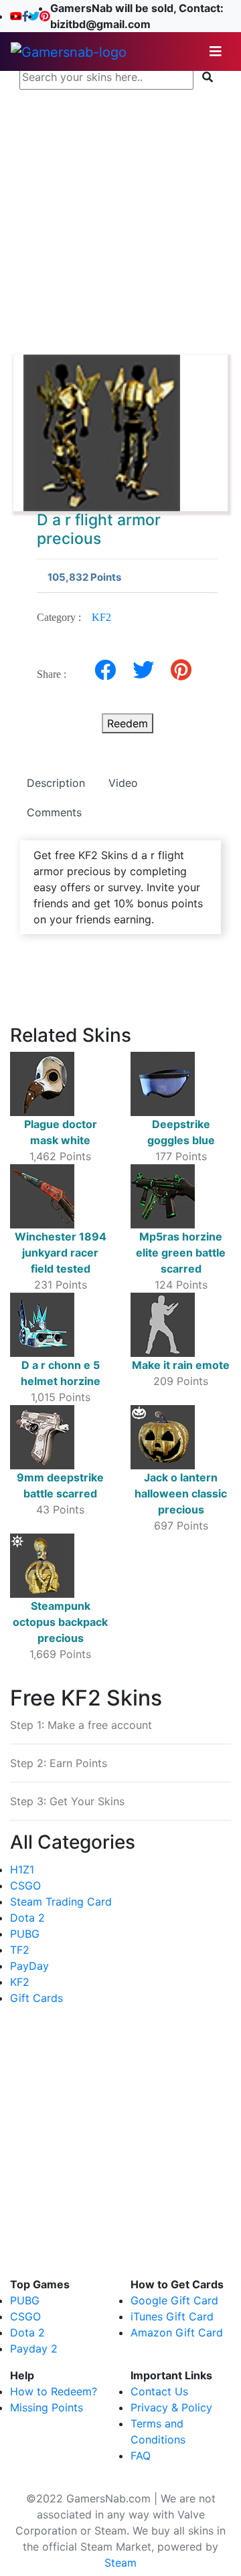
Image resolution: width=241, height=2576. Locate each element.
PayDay (29, 1966)
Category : (74, 617)
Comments (54, 812)
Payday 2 (34, 2349)
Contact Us (159, 2391)
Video (123, 783)
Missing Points (47, 2407)
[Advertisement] (120, 215)
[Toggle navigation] (216, 52)
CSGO (25, 1885)
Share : (56, 674)
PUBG (25, 1934)
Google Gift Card (174, 2300)
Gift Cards (36, 1998)
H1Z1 (22, 1869)
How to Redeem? (54, 2391)
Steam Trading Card (61, 1902)
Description (56, 783)
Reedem (128, 723)
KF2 (101, 617)
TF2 (20, 1950)
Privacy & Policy (171, 2407)
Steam (120, 2563)
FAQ (141, 2456)
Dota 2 (27, 1918)
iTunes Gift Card (172, 2316)
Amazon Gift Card (177, 2332)
